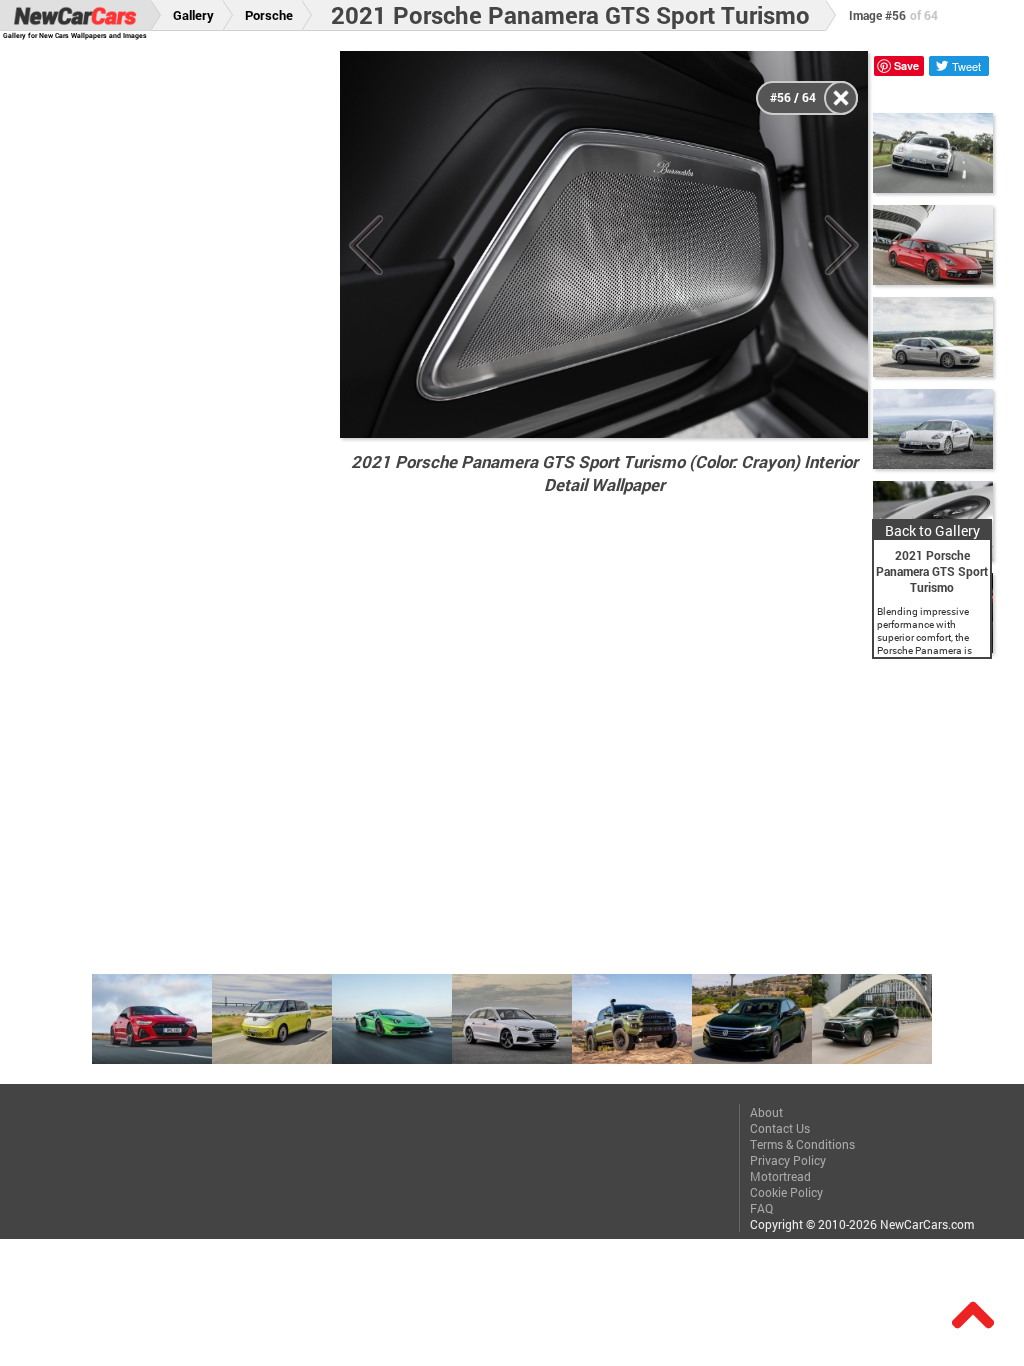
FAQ (761, 1208)
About (766, 1112)
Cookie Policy (786, 1192)
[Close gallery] (841, 98)
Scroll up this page (973, 1315)
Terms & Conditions (802, 1144)
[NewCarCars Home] (75, 15)
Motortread (780, 1176)
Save (906, 65)
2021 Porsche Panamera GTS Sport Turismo (570, 15)
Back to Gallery (932, 530)
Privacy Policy (788, 1160)
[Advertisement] (181, 351)
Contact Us (780, 1128)
